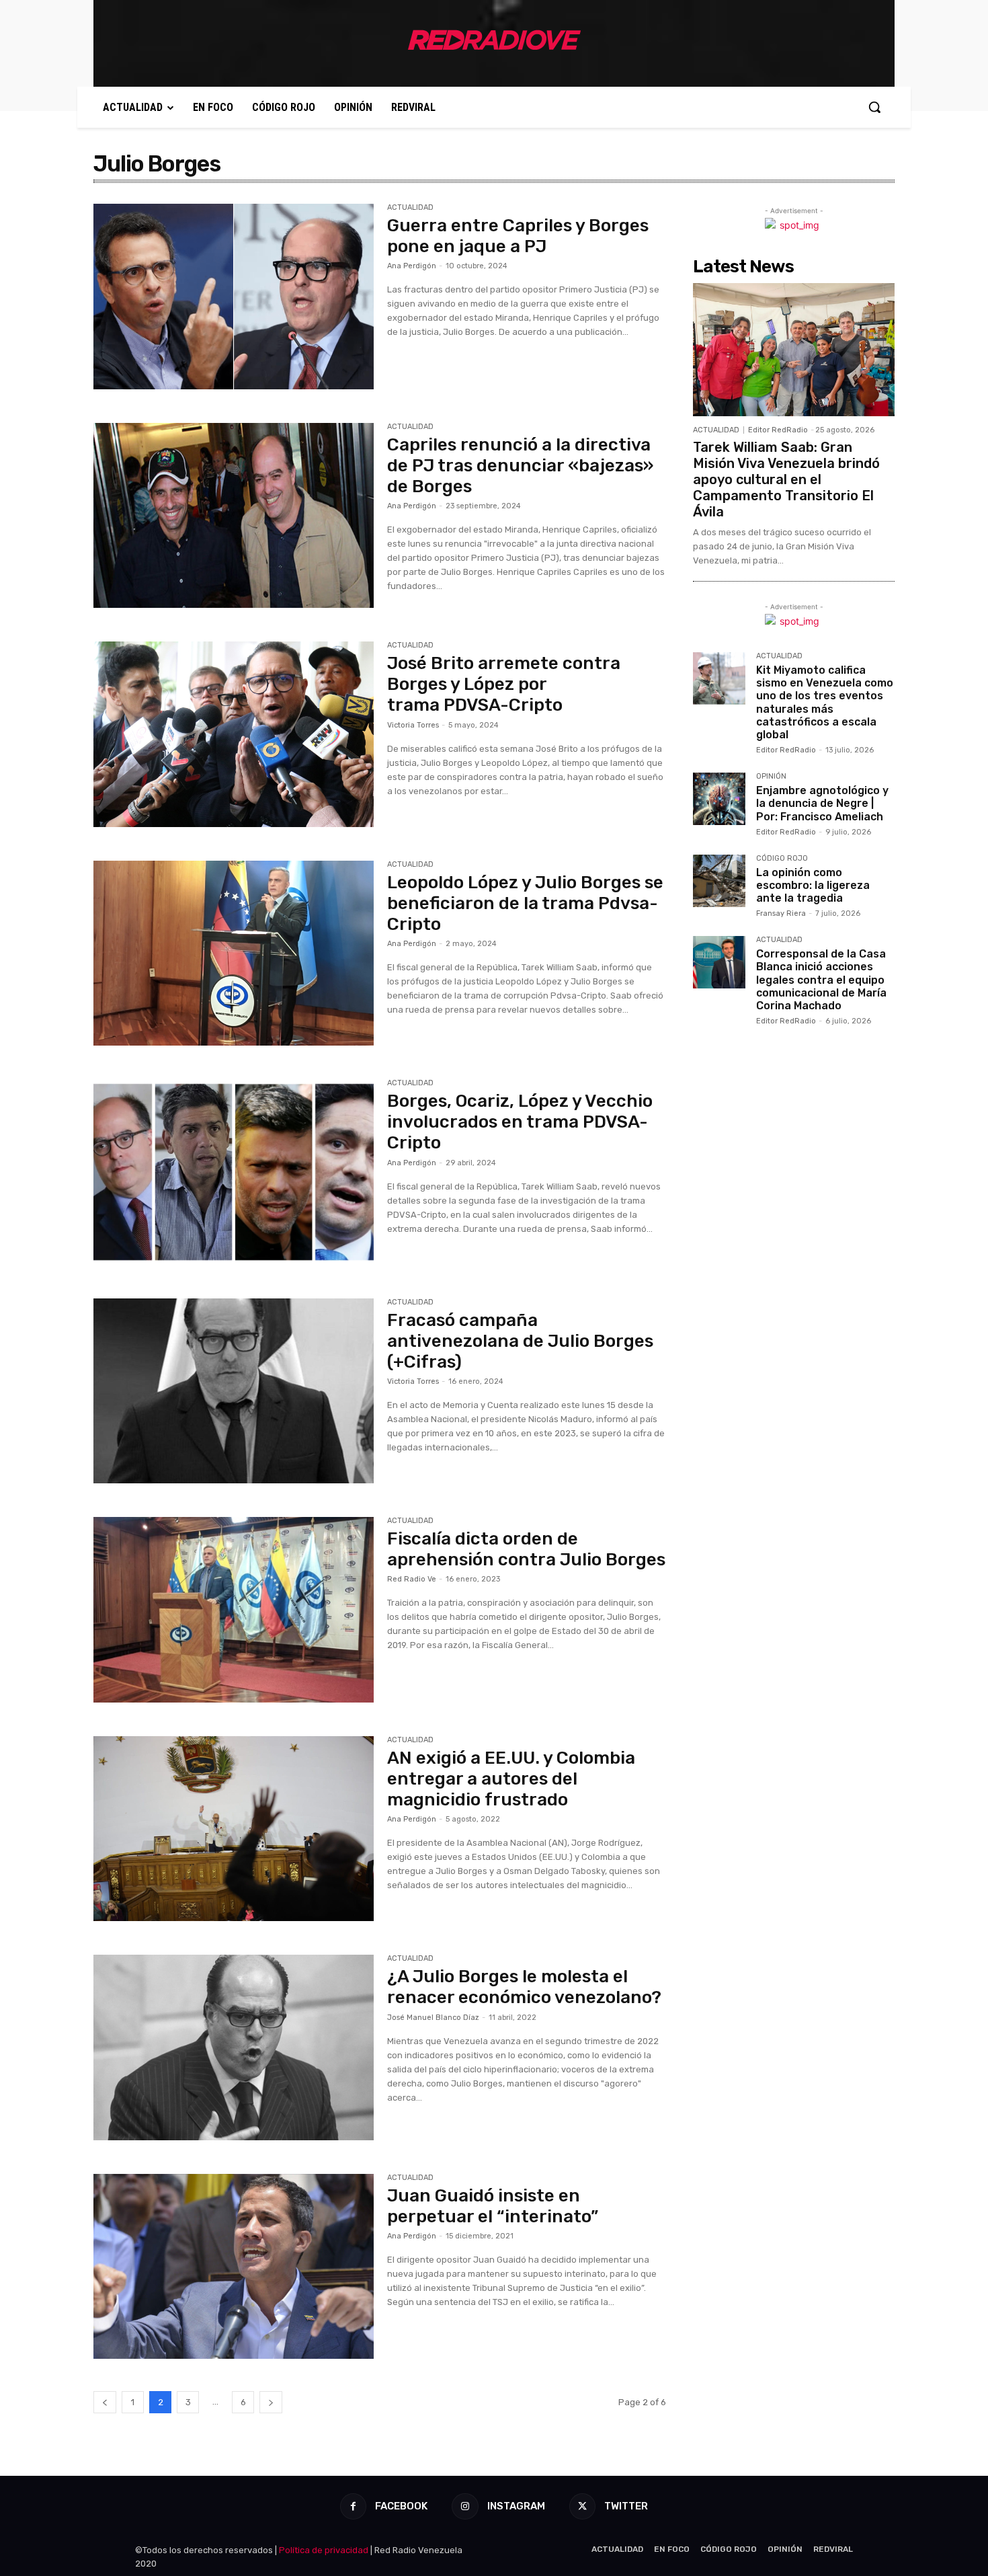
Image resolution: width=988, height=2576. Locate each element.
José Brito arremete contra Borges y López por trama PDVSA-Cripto (504, 684)
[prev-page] (105, 2402)
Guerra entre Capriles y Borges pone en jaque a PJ (518, 236)
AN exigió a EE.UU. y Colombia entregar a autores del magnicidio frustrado (511, 1779)
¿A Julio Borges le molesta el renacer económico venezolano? (524, 1987)
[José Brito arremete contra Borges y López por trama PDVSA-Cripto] (234, 734)
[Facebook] (353, 2506)
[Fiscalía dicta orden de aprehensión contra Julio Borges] (234, 1610)
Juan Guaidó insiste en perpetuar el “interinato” (493, 2206)
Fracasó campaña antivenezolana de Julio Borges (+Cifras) (520, 1341)
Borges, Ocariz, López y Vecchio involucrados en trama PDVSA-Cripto (520, 1122)
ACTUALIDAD (410, 208)
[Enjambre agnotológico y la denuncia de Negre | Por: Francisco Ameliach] (719, 799)
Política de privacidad (324, 2550)
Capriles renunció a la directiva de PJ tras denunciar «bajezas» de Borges (520, 466)
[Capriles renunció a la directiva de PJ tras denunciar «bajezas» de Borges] (234, 516)
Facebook (401, 2506)
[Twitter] (582, 2506)
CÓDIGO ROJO (782, 859)
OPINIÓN (771, 777)
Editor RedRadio (778, 430)
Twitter (626, 2506)
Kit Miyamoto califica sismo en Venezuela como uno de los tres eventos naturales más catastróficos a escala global (825, 702)
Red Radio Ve (412, 1579)
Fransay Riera (781, 913)
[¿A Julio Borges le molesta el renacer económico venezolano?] (234, 2047)
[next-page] (271, 2402)
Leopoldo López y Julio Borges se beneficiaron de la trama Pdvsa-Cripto (525, 903)
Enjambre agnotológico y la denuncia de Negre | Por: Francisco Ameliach (822, 803)
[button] (874, 107)
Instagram (516, 2506)
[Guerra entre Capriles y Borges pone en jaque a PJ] (234, 297)
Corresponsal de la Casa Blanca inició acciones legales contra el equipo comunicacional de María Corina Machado (821, 980)
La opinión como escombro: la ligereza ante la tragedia (813, 885)
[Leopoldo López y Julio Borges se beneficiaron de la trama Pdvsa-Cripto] (234, 953)
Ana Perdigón (412, 266)
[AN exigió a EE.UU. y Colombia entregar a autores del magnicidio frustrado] (234, 1829)
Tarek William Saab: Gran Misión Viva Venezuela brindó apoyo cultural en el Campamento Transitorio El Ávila (786, 479)
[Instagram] (465, 2506)
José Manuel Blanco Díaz (433, 2018)
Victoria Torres (413, 725)
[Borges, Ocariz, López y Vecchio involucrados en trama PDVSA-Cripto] (234, 1172)
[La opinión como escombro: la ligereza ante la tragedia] (719, 881)
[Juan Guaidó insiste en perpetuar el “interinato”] (234, 2267)
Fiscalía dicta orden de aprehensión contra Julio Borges (526, 1549)
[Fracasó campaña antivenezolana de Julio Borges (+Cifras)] (234, 1391)
